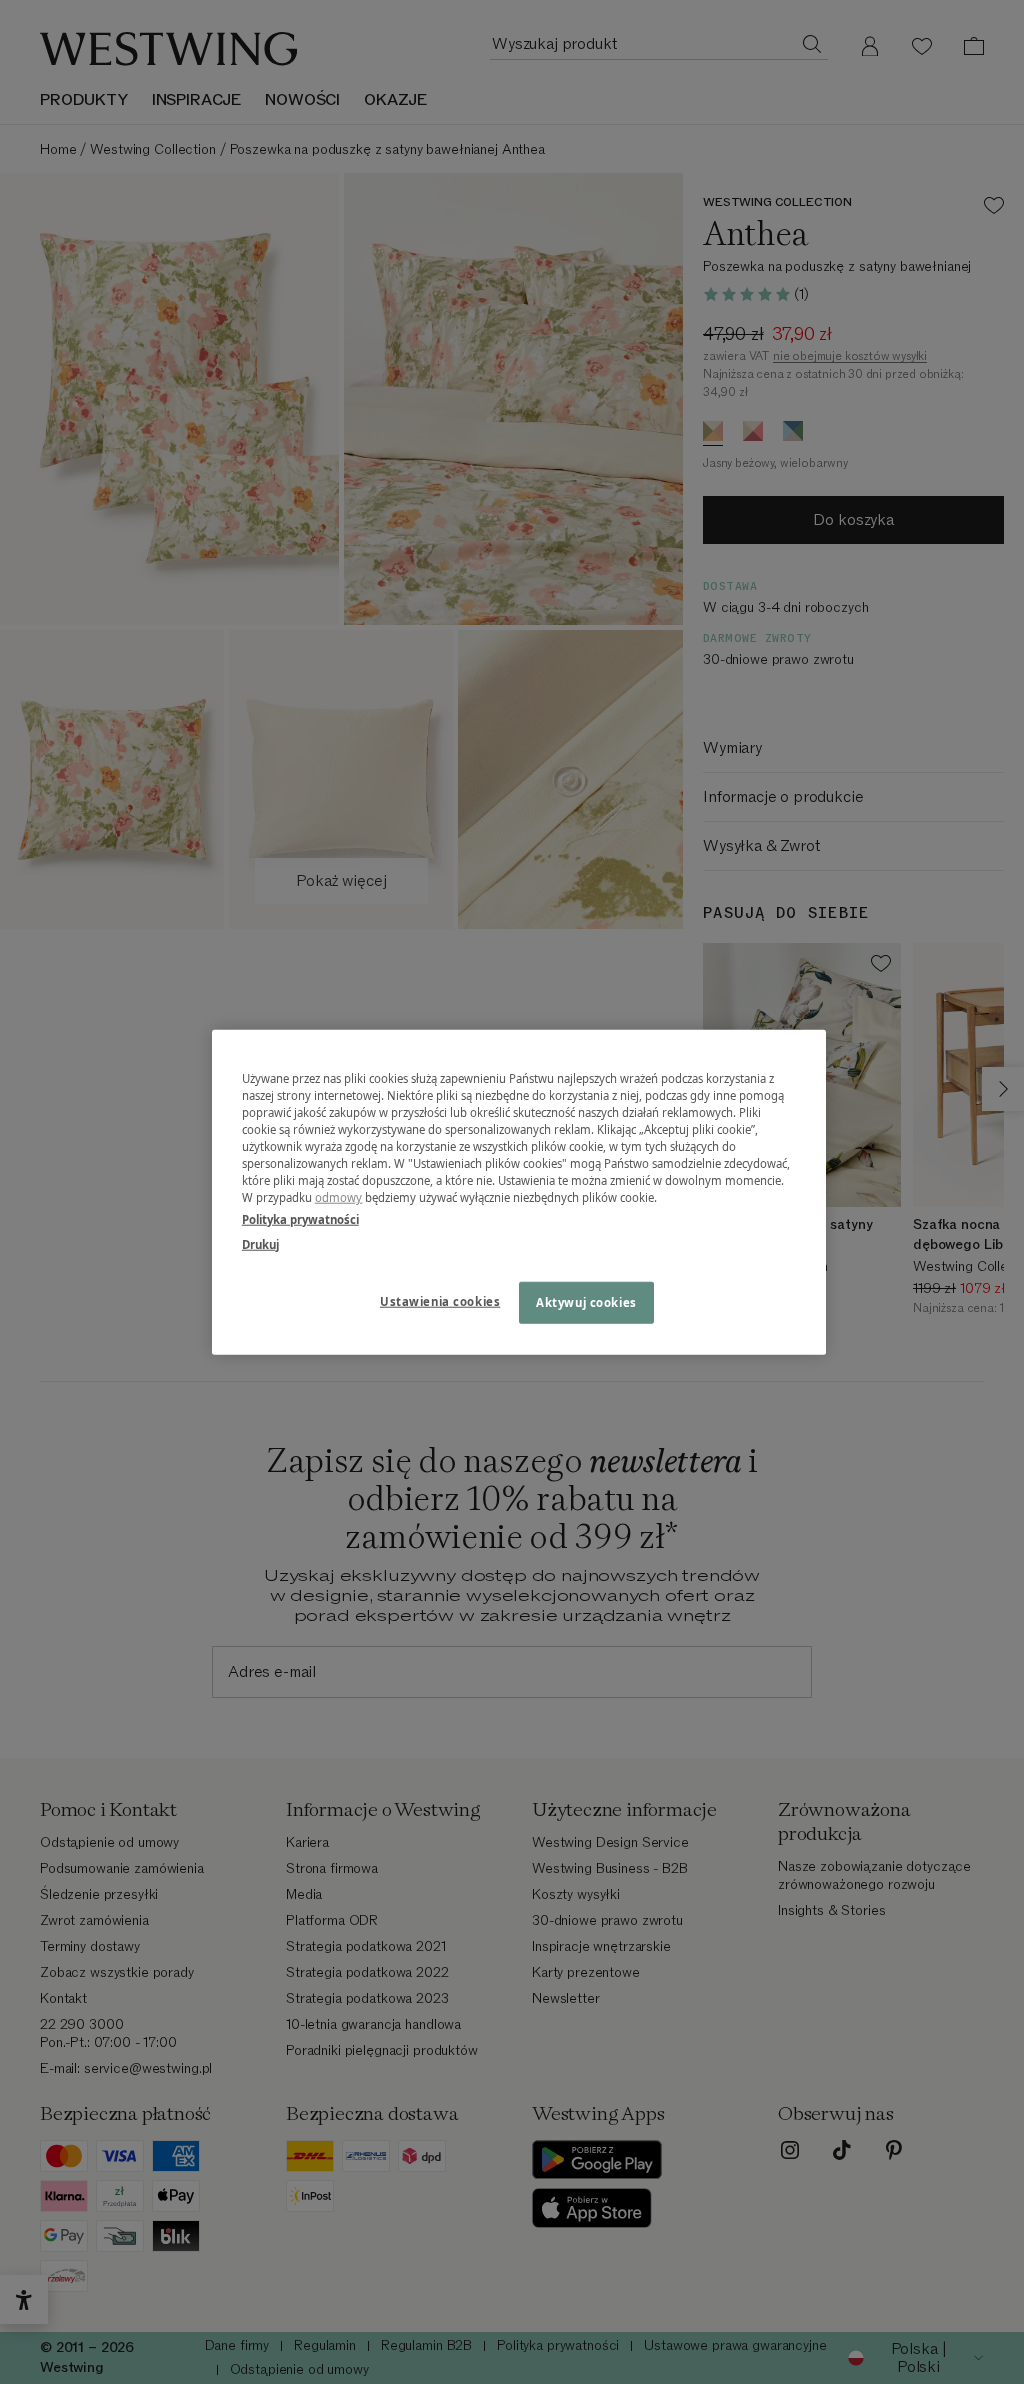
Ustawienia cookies (440, 1300)
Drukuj (260, 1243)
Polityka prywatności (300, 1218)
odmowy (339, 1197)
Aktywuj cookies (586, 1301)
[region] (519, 1192)
